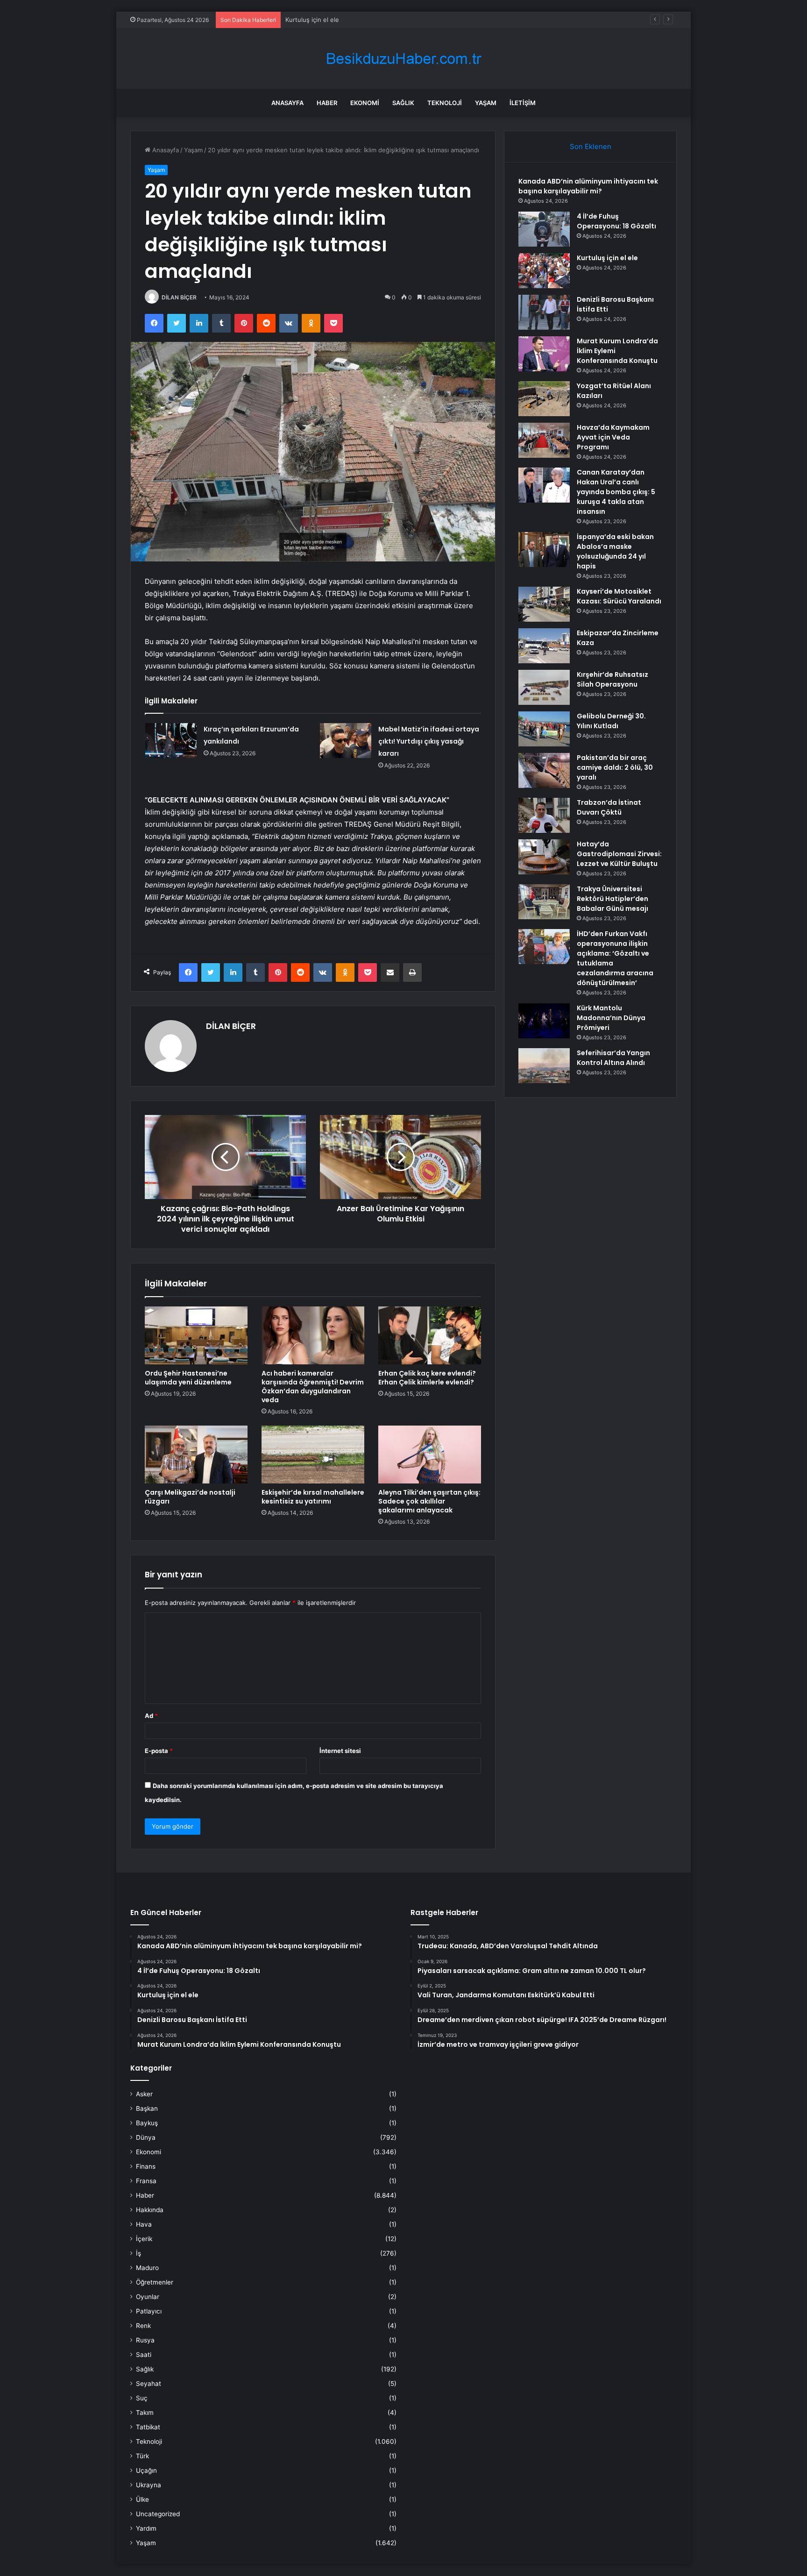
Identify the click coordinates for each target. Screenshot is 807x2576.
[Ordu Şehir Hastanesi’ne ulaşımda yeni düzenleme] (196, 1335)
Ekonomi (365, 103)
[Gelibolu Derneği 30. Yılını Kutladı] (544, 729)
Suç (142, 2398)
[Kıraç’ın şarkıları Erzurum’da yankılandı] (171, 741)
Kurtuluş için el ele (312, 20)
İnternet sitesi (340, 1751)
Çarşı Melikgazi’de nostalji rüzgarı (190, 1497)
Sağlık (403, 103)
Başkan (147, 2108)
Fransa (146, 2181)
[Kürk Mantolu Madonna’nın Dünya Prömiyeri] (544, 1021)
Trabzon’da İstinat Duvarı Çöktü (609, 807)
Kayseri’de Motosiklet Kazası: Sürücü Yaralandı (619, 596)
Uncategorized (158, 2514)
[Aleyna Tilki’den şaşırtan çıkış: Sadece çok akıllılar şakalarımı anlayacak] (430, 1455)
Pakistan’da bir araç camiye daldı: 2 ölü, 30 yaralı (615, 767)
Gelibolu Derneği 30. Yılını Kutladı (611, 721)
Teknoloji (445, 103)
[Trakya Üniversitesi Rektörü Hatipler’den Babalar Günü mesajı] (544, 902)
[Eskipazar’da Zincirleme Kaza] (544, 646)
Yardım (146, 2528)
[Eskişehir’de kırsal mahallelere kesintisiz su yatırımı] (313, 1455)
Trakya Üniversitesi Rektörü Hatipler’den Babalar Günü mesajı (612, 899)
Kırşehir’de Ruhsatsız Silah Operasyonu (612, 679)
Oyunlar (148, 2297)
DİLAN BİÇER (179, 297)
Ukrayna (149, 2485)
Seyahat (149, 2384)
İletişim (523, 103)
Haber (327, 103)
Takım (145, 2413)
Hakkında (150, 2210)
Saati (144, 2355)
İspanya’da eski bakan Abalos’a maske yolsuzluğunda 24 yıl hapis (615, 551)
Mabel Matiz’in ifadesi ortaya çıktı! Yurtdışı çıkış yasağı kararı (429, 741)
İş (138, 2253)
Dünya (146, 2137)
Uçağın (146, 2470)
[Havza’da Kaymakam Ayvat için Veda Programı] (544, 440)
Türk (142, 2456)
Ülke (142, 2499)
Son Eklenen (591, 146)
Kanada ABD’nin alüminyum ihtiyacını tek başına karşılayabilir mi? (588, 186)
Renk (143, 2326)
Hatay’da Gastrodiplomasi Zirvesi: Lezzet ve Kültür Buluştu (619, 854)
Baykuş (147, 2123)
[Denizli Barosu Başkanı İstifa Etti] (544, 312)
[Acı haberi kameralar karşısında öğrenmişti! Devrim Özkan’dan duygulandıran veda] (313, 1335)
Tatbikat (148, 2427)
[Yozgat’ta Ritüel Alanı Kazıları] (544, 399)
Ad (151, 1716)
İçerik (144, 2239)
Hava (144, 2224)
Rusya (145, 2340)
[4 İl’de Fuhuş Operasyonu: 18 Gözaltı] (544, 229)
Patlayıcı (149, 2311)
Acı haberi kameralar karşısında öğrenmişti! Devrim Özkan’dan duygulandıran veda (313, 1387)
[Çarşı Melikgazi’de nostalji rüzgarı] (196, 1455)
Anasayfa (287, 103)
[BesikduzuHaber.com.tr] (403, 59)
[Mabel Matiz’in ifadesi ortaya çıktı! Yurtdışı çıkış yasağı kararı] (346, 741)
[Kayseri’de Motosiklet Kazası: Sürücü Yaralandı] (544, 604)
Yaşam (486, 103)
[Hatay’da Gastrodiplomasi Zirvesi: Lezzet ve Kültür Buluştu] (544, 857)
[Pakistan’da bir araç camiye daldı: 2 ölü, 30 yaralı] (544, 770)
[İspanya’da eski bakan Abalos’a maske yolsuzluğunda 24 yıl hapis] (544, 550)
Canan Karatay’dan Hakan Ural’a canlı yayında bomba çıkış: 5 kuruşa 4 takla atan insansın (616, 492)
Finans (146, 2166)
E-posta (159, 1751)
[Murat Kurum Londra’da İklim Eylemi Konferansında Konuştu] (544, 354)
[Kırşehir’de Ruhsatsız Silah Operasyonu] (544, 687)
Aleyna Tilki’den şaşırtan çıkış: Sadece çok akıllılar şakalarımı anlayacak (429, 1501)
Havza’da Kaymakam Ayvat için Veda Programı (613, 437)
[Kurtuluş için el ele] (544, 271)
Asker (144, 2094)
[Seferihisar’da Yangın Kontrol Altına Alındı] (544, 1066)
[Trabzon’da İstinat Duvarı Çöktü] (544, 815)
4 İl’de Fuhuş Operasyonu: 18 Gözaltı (616, 221)
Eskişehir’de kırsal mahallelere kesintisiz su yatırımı (313, 1497)
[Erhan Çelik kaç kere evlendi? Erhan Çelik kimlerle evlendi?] (430, 1335)
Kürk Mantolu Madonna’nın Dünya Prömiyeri (611, 1018)
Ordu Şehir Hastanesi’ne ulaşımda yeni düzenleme (188, 1378)
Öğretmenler (155, 2282)
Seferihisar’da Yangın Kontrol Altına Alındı (613, 1058)
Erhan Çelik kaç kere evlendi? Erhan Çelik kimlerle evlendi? (427, 1378)
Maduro (147, 2268)
